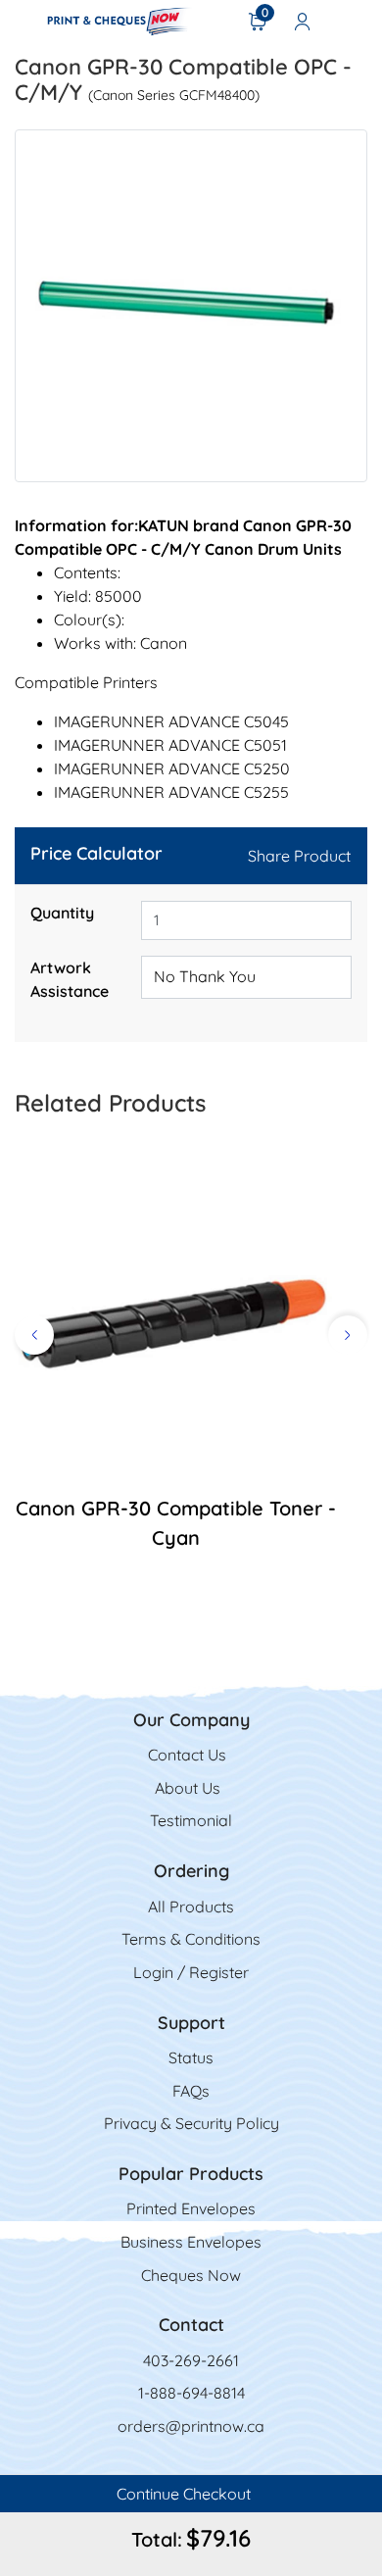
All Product (187, 1907)
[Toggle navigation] (21, 21)
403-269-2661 (191, 2360)
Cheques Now (191, 2275)
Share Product (299, 856)
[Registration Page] (303, 21)
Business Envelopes (191, 2242)
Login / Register (191, 1972)
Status (191, 2057)
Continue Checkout (186, 2494)
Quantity (62, 913)
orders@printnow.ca (191, 2426)
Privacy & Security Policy (191, 2123)
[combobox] (246, 977)
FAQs (191, 2091)
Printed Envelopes (191, 2208)
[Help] (119, 991)
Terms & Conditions (191, 1939)
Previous (34, 1335)
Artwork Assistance (70, 979)
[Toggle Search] (354, 21)
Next (348, 1335)
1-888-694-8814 (191, 2393)
